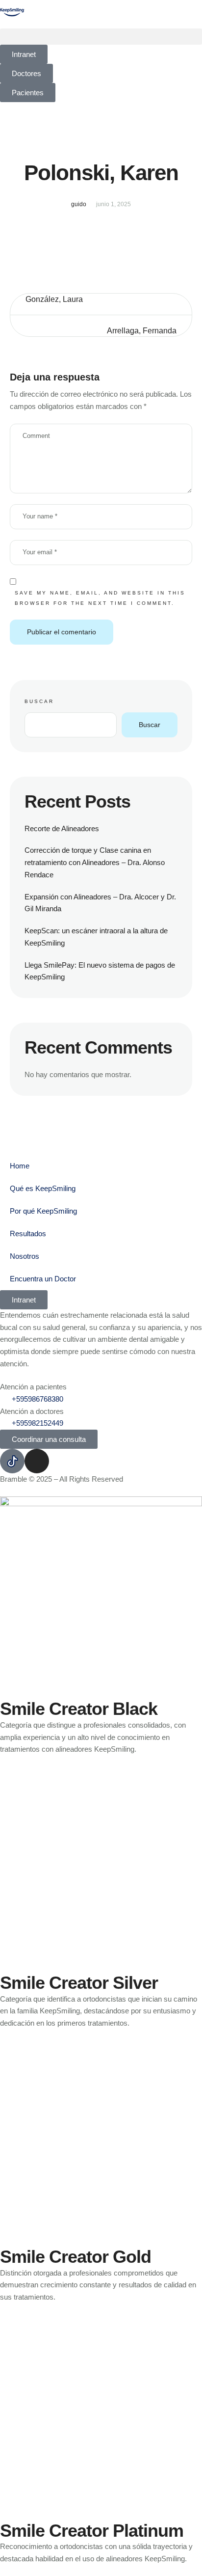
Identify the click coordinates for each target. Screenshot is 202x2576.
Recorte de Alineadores (62, 828)
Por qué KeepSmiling (43, 1211)
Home (20, 1166)
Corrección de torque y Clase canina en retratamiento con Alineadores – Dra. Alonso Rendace (95, 862)
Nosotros (25, 1256)
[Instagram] (37, 1461)
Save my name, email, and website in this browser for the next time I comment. (100, 598)
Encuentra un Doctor (43, 1279)
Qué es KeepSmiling (43, 1188)
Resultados (28, 1234)
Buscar (39, 701)
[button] (101, 37)
